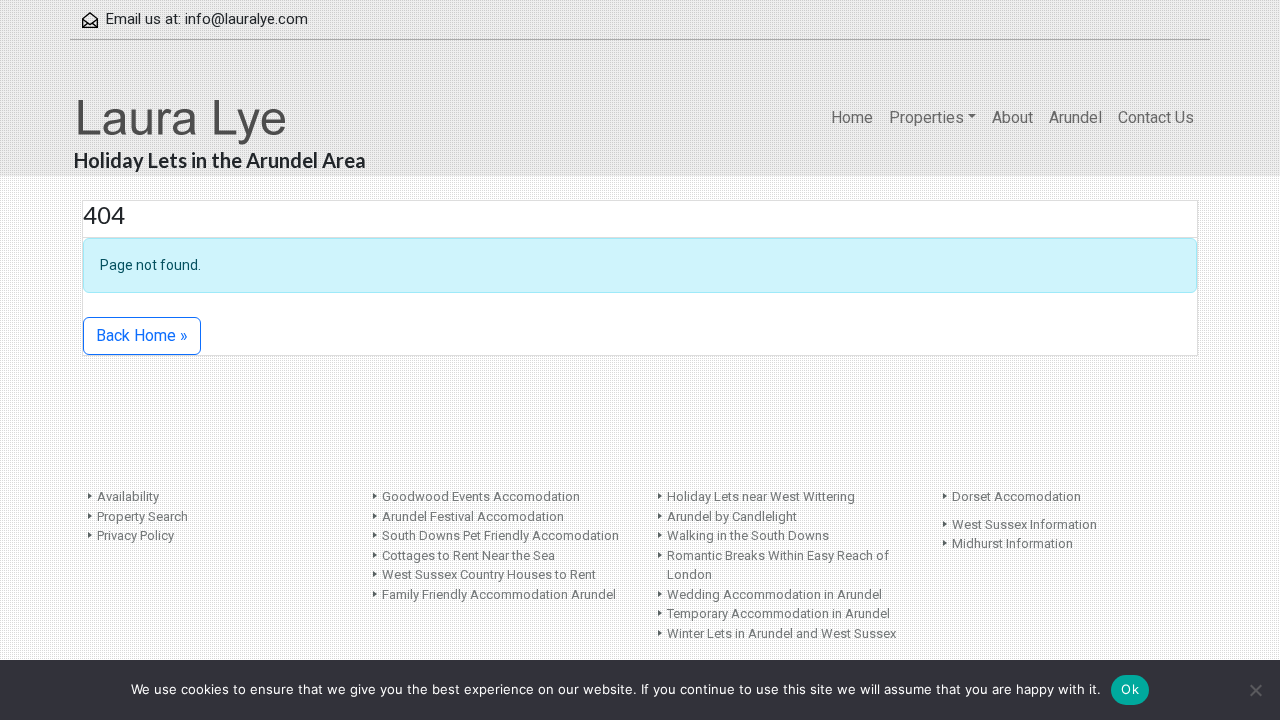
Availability (128, 496)
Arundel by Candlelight (732, 516)
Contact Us (1156, 117)
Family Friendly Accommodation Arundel (499, 594)
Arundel (1075, 117)
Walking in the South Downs (748, 535)
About (1012, 117)
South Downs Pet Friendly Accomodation (500, 535)
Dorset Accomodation (1016, 496)
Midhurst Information (1012, 543)
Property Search (142, 516)
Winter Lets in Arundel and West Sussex (781, 633)
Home (852, 117)
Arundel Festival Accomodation (473, 516)
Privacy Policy (135, 535)
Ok (1130, 689)
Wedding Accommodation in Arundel (774, 594)
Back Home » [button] (142, 335)
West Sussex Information (1024, 524)
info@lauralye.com (246, 19)
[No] (1255, 690)
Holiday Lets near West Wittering (761, 496)
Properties (926, 117)
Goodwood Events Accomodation (481, 496)
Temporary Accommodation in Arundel (778, 613)
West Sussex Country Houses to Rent (489, 574)
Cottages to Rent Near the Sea (468, 555)
